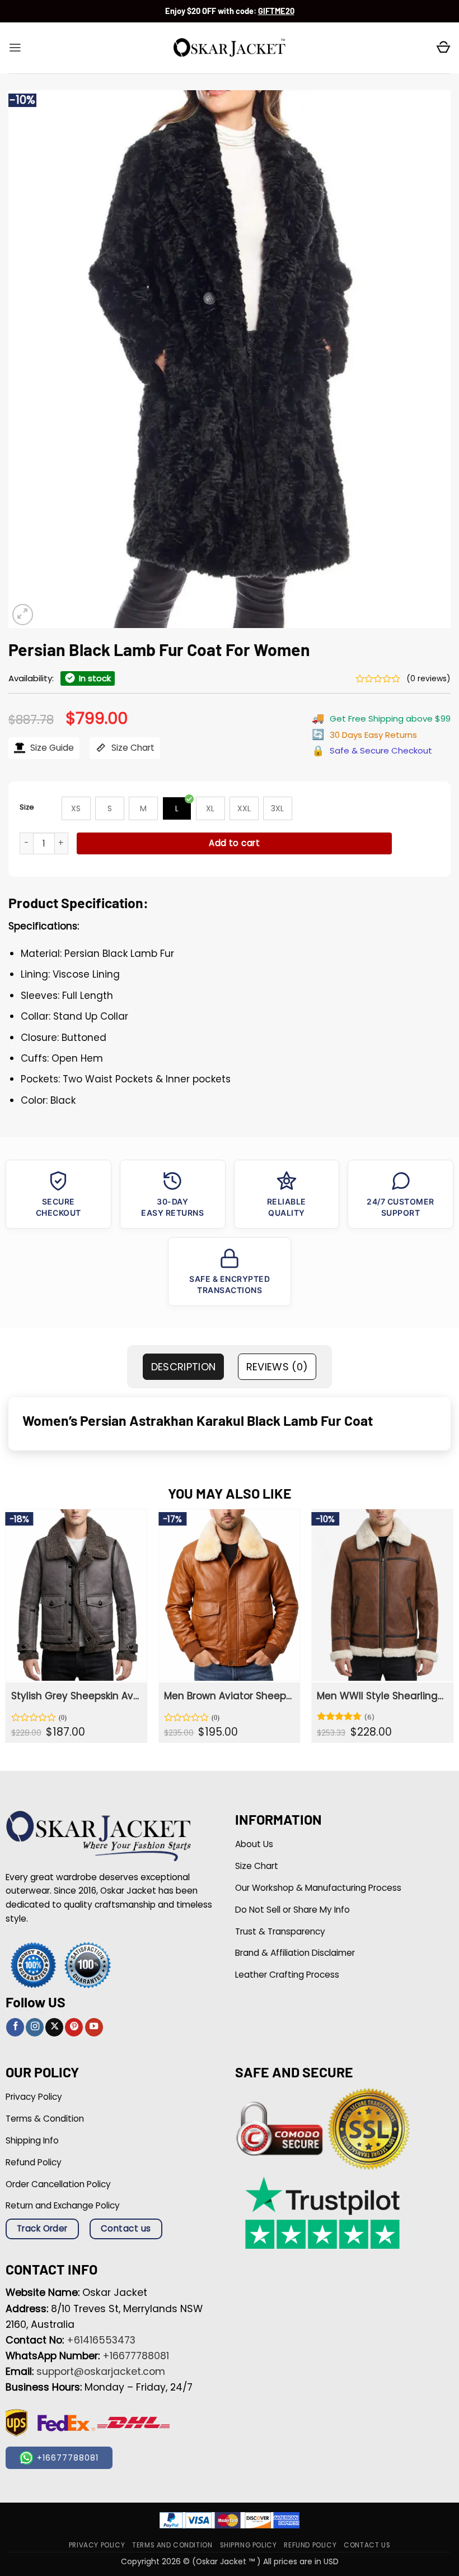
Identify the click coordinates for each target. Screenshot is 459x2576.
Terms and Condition (172, 2545)
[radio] (76, 808)
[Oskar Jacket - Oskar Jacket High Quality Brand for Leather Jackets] (230, 48)
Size (27, 807)
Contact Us (367, 2545)
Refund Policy (310, 2545)
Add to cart (234, 843)
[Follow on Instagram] (35, 2027)
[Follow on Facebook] (15, 2027)
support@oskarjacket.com (101, 2372)
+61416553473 (101, 2340)
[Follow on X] (54, 2027)
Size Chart (132, 748)
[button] (15, 48)
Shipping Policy (249, 2545)
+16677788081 (136, 2356)
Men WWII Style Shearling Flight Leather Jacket (381, 1696)
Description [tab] (184, 1367)
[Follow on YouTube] (94, 2027)
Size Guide (51, 748)
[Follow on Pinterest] (74, 2027)
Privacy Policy (97, 2545)
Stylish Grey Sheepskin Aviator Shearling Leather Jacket (75, 1696)
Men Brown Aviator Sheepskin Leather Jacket (228, 1696)
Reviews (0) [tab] (277, 1367)
